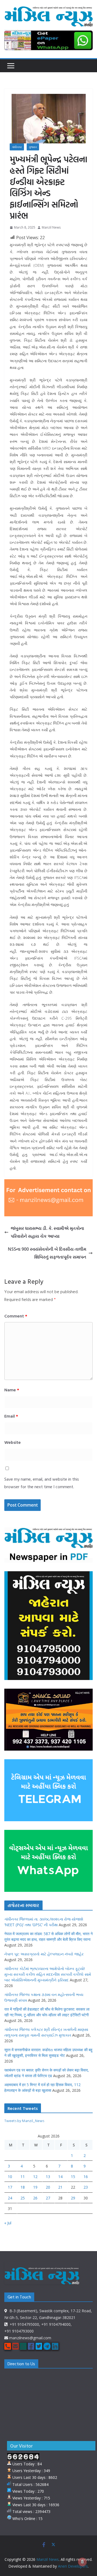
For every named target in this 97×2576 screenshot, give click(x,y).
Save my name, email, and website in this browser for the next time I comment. (42, 1483)
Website (13, 1442)
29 (73, 2198)
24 (10, 2198)
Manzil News (51, 227)
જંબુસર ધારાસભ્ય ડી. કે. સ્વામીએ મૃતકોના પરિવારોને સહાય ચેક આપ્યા (47, 1232)
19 (35, 2187)
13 (48, 2177)
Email (11, 1416)
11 (23, 2177)
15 (73, 2177)
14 (60, 2177)
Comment (16, 1316)
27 (48, 2198)
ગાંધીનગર (17, 147)
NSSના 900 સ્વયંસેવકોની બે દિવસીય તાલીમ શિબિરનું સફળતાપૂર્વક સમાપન (47, 1253)
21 (60, 2187)
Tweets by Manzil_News (24, 2121)
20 (48, 2187)
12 (35, 2177)
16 (86, 2177)
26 (35, 2198)
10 (10, 2177)
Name (12, 1390)
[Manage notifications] (82, 2562)
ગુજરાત (33, 147)
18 (23, 2187)
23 (86, 2187)
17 (10, 2187)
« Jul (8, 2223)
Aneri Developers (73, 2566)
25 (23, 2198)
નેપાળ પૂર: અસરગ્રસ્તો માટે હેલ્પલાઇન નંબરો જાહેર (44, 1954)
